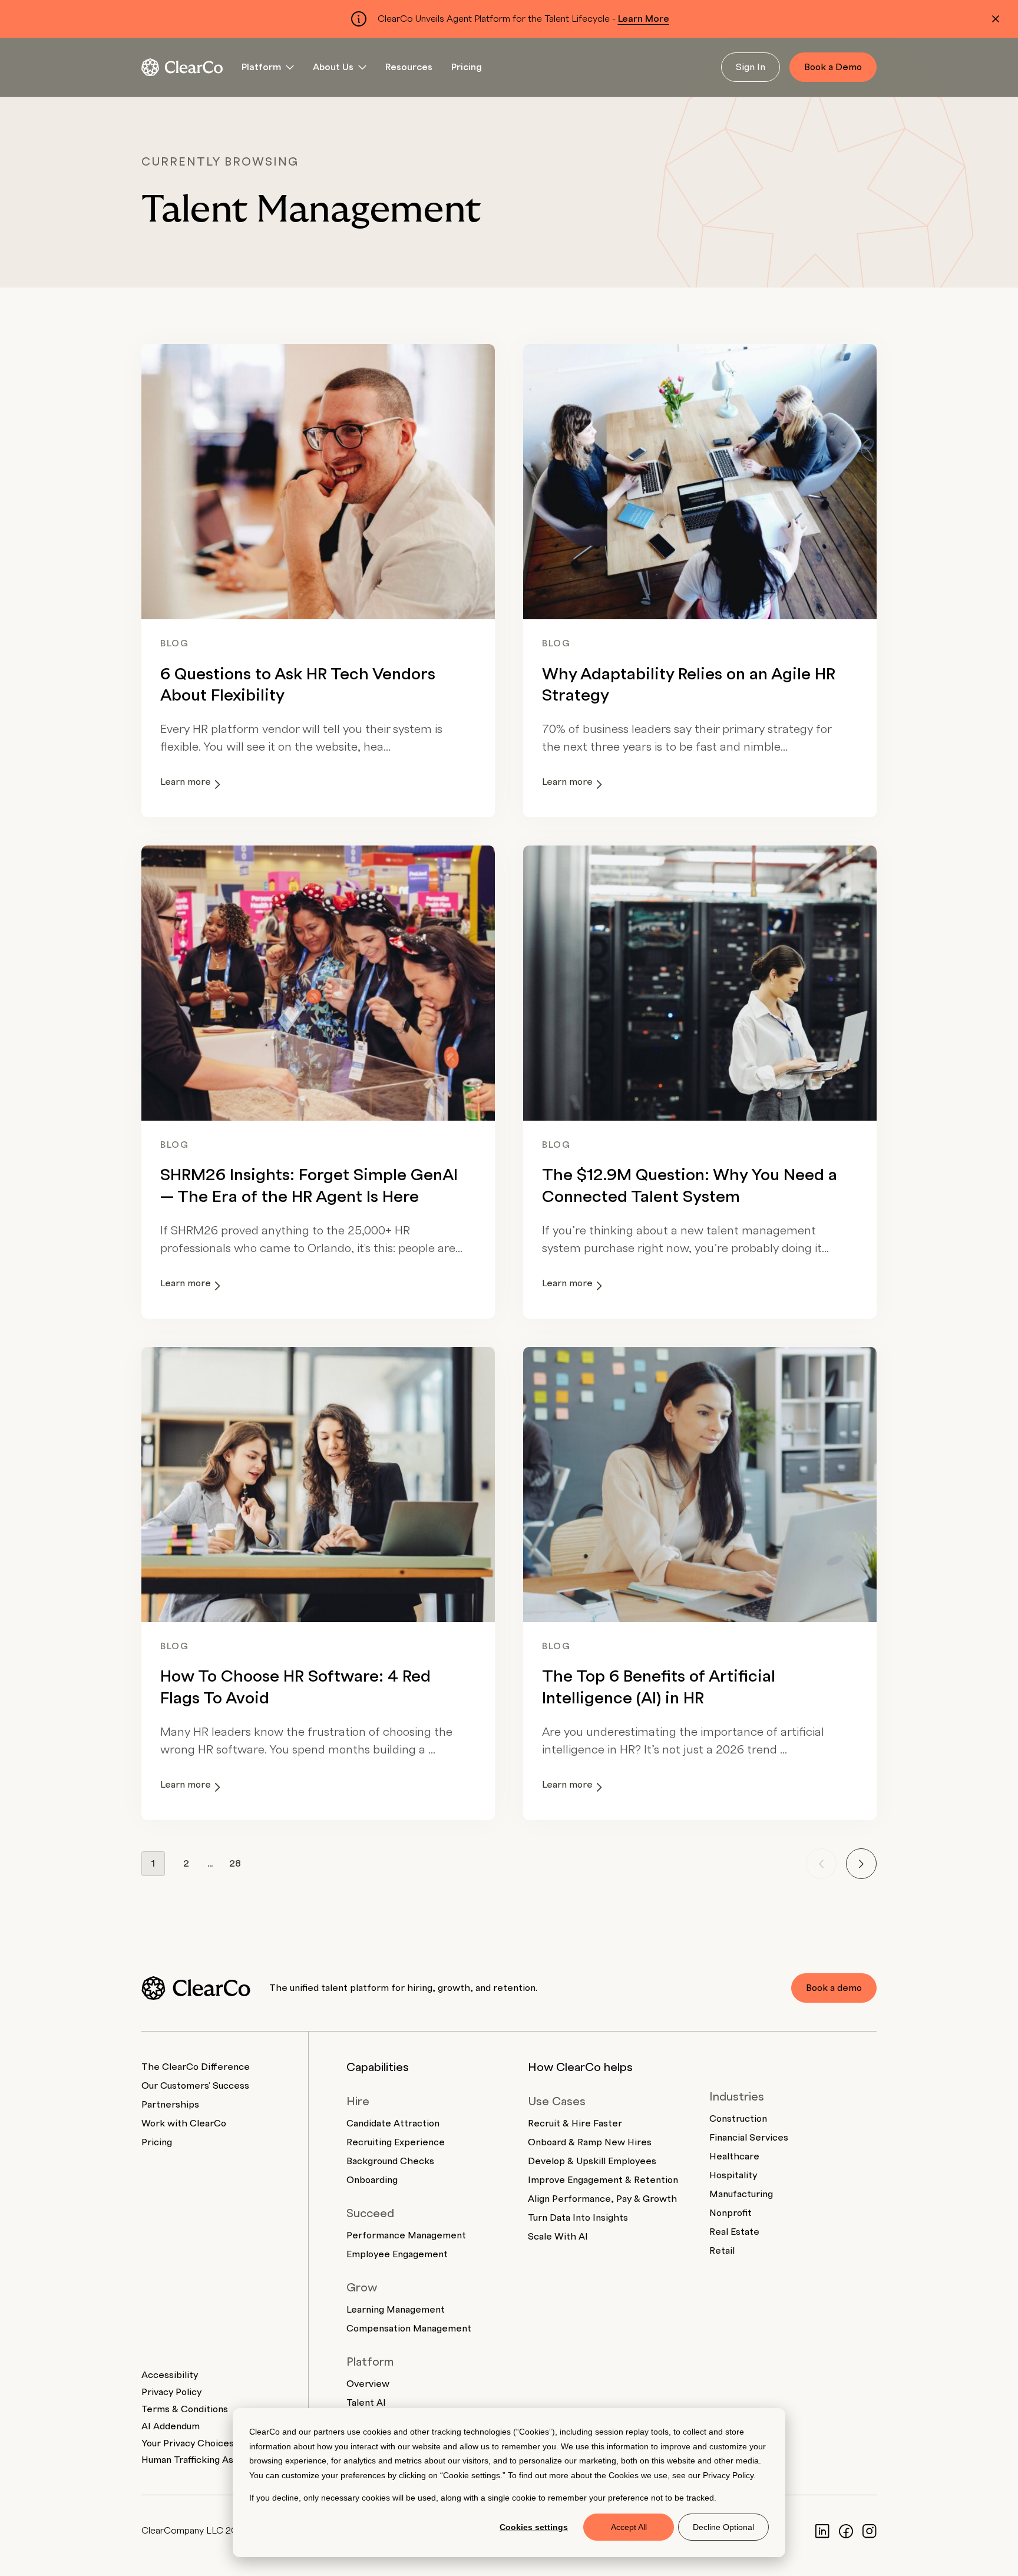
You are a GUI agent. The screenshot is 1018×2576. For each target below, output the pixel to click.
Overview (368, 2384)
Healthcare (734, 2156)
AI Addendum (171, 2426)
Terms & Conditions (185, 2409)
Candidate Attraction (393, 2123)
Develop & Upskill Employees (592, 2161)
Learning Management (396, 2310)
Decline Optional (723, 2527)
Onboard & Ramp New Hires (590, 2142)
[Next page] (861, 1864)
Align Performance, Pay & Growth (602, 2199)
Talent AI (366, 2403)
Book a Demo (833, 67)
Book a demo (834, 1988)
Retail (722, 2251)
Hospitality (733, 2175)
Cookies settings (534, 2527)
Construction (738, 2119)
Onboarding (372, 2180)
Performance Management (406, 2235)
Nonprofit (731, 2213)
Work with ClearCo (184, 2123)
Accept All (629, 2527)
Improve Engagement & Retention (603, 2180)
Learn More (644, 19)
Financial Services (749, 2138)
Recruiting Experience (396, 2142)
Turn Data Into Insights (578, 2218)
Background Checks (390, 2161)
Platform (261, 67)
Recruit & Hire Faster (575, 2123)
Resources (409, 67)
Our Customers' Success (195, 2086)
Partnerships (170, 2105)
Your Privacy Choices (188, 2443)
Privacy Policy (728, 2475)
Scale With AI (558, 2237)
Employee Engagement (397, 2254)
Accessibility (170, 2375)
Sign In (751, 67)
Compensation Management (409, 2329)
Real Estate (734, 2232)
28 (235, 1864)
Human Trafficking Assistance (206, 2460)
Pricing (467, 67)
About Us (333, 67)
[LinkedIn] (822, 2531)
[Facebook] (846, 2531)
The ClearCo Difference (196, 2067)
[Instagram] (870, 2531)
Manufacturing (741, 2194)
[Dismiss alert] (996, 19)
